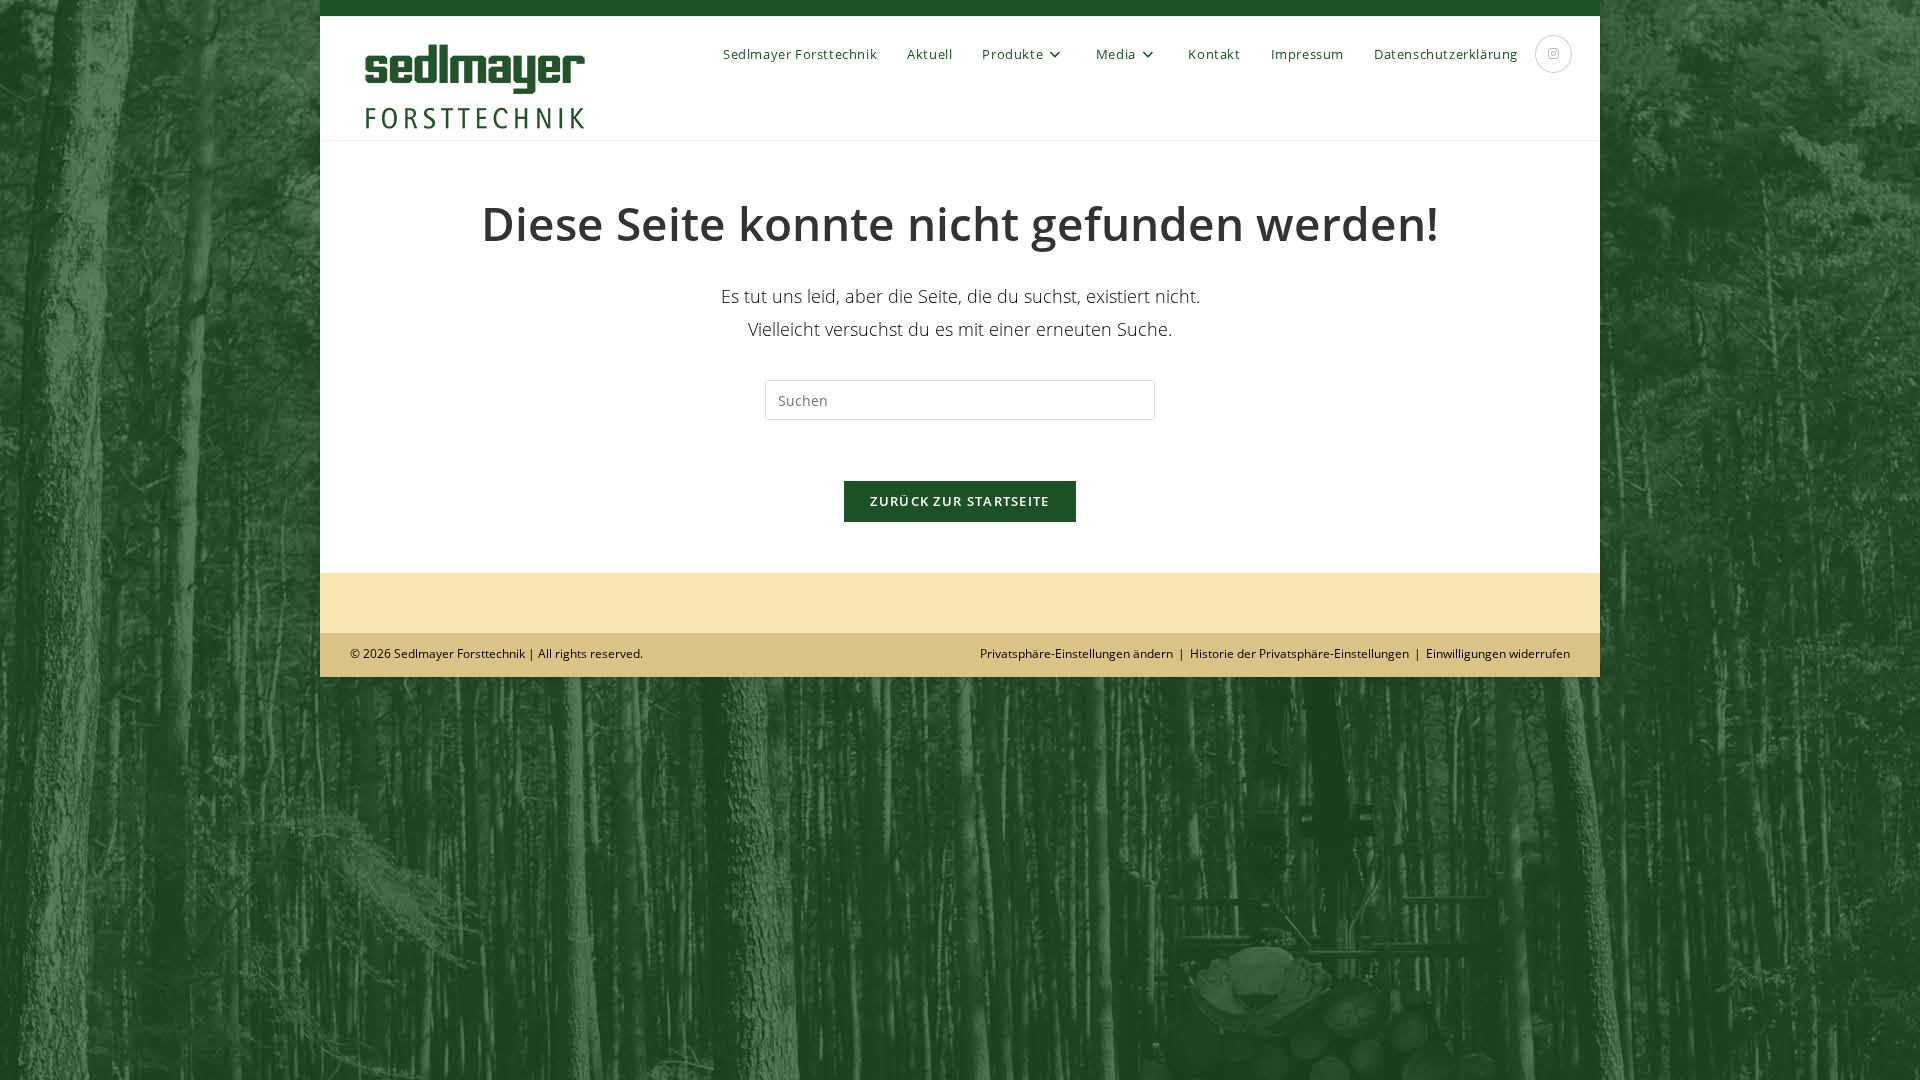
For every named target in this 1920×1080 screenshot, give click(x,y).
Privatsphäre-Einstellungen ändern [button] (1076, 653)
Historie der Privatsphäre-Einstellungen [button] (1299, 653)
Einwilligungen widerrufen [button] (1498, 653)
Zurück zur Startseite (959, 501)
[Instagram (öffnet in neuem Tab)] (1553, 54)
